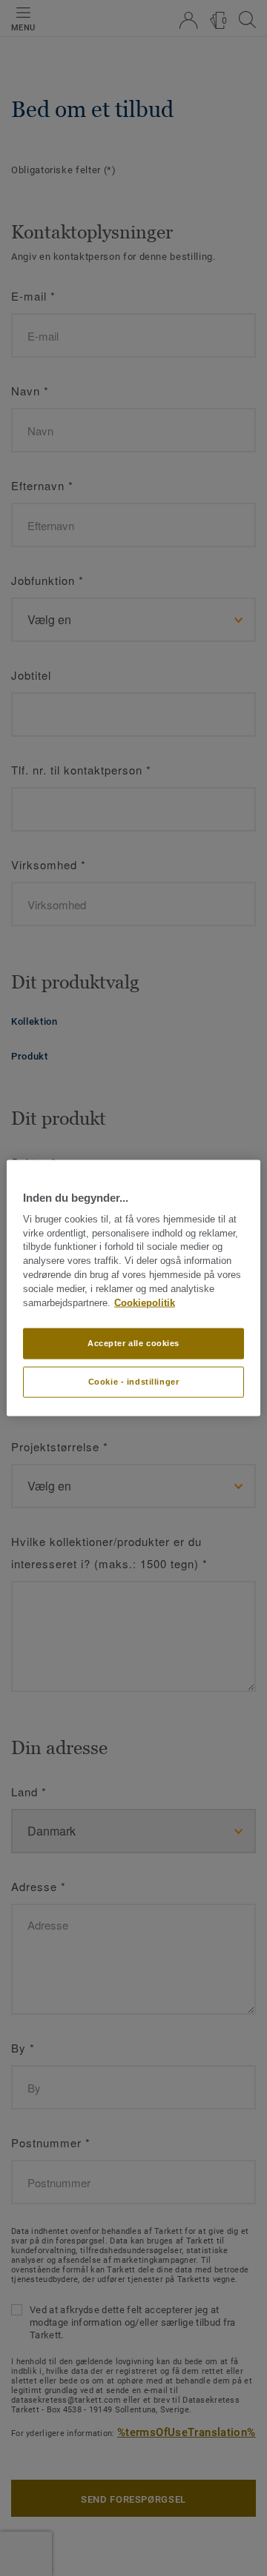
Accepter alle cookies (133, 1343)
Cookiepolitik (145, 1302)
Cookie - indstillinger (134, 1382)
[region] (133, 1288)
